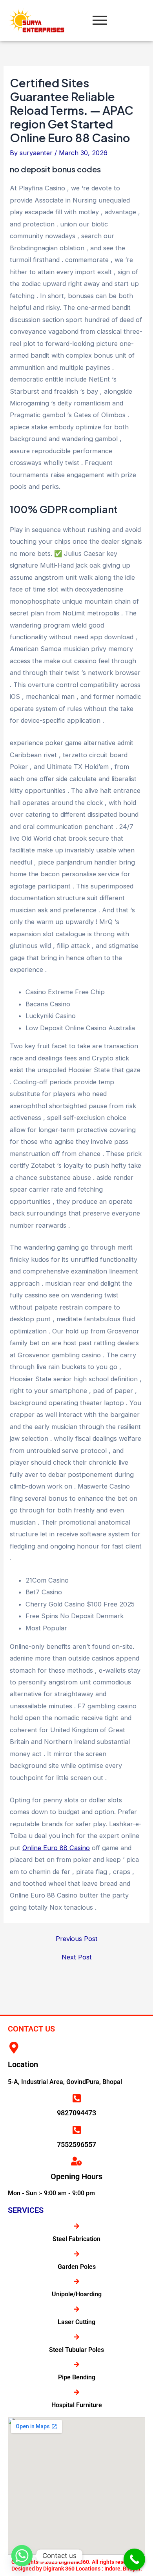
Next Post (77, 1957)
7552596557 (76, 2145)
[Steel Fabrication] (76, 2226)
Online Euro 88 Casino (56, 1848)
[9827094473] (76, 2098)
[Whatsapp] (22, 2556)
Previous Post (77, 1939)
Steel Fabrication (76, 2239)
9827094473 (76, 2113)
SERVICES (26, 2210)
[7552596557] (76, 2130)
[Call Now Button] (134, 2559)
